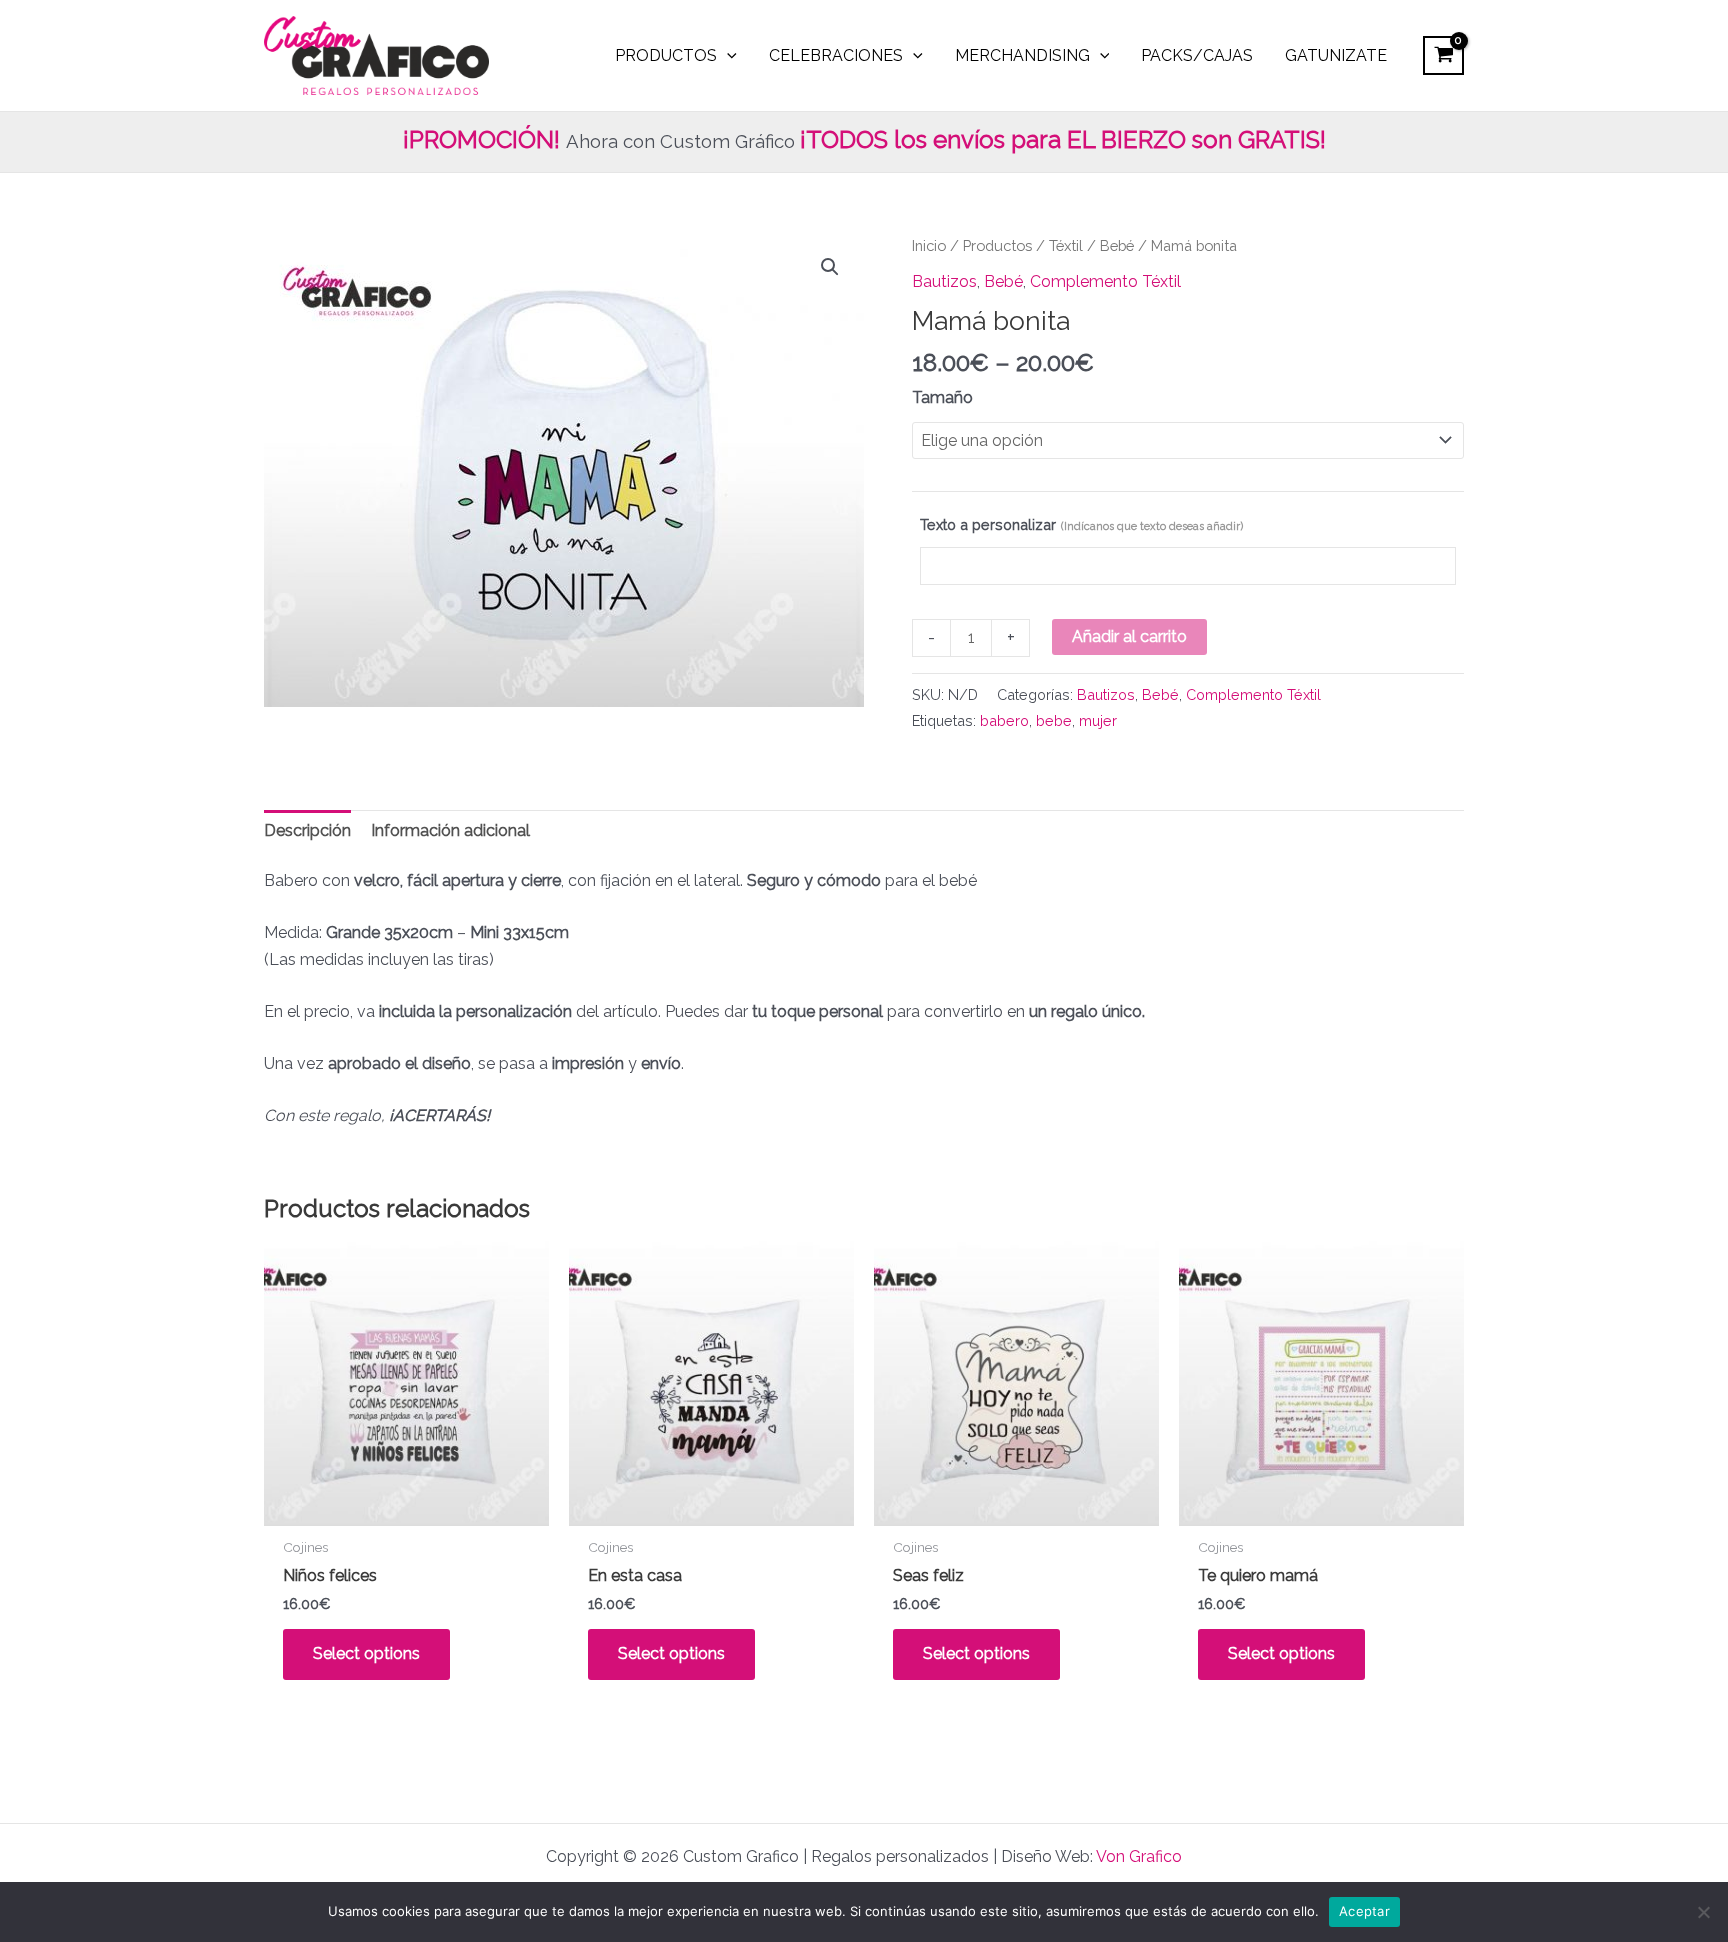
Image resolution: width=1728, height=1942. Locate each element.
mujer (1098, 720)
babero (1004, 720)
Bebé (1117, 245)
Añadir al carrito (1129, 636)
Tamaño (942, 397)
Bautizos (944, 281)
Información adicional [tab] (450, 830)
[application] (727, 56)
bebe (1054, 720)
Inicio (929, 245)
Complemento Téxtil (1105, 281)
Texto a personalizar (1081, 524)
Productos (997, 245)
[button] (830, 267)
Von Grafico (1139, 1856)
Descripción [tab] (307, 830)
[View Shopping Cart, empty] (1443, 55)
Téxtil (1066, 245)
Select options (366, 1653)
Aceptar (1364, 1911)
